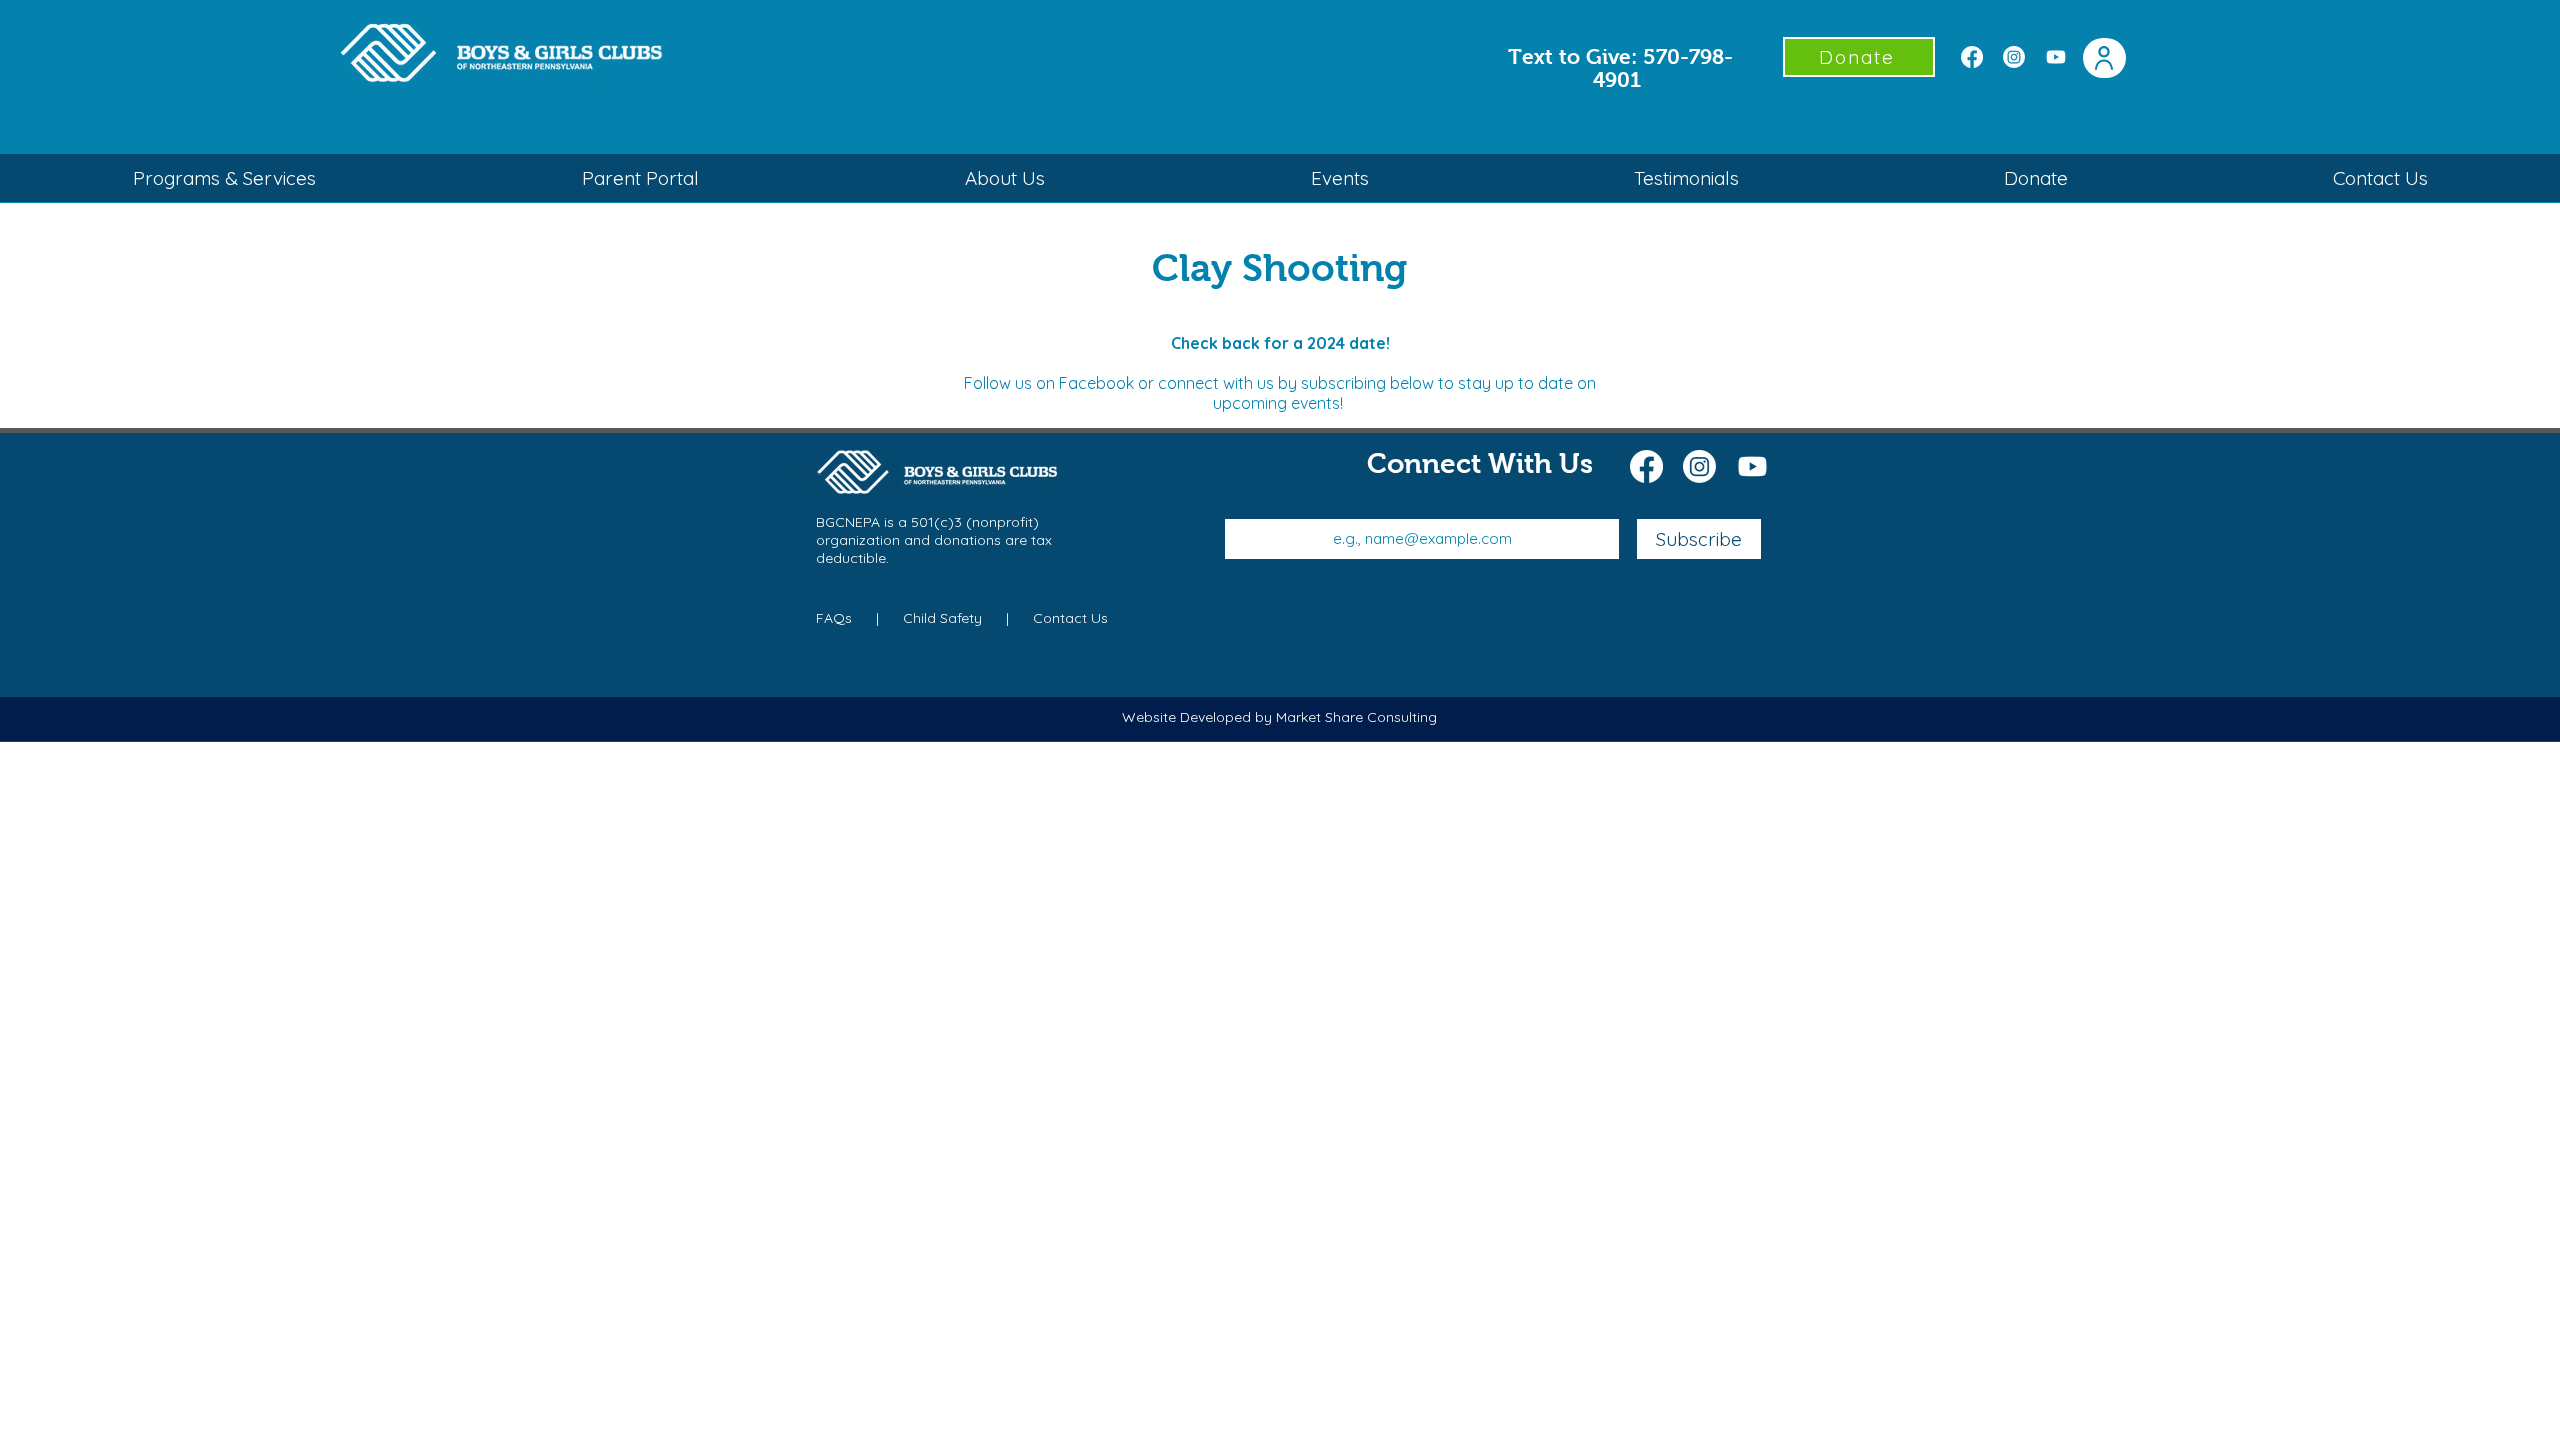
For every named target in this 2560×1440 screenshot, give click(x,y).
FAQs (836, 618)
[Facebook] (1972, 57)
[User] (2104, 58)
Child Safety (942, 618)
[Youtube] (2056, 57)
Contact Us (1070, 618)
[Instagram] (2014, 57)
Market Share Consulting (1356, 717)
